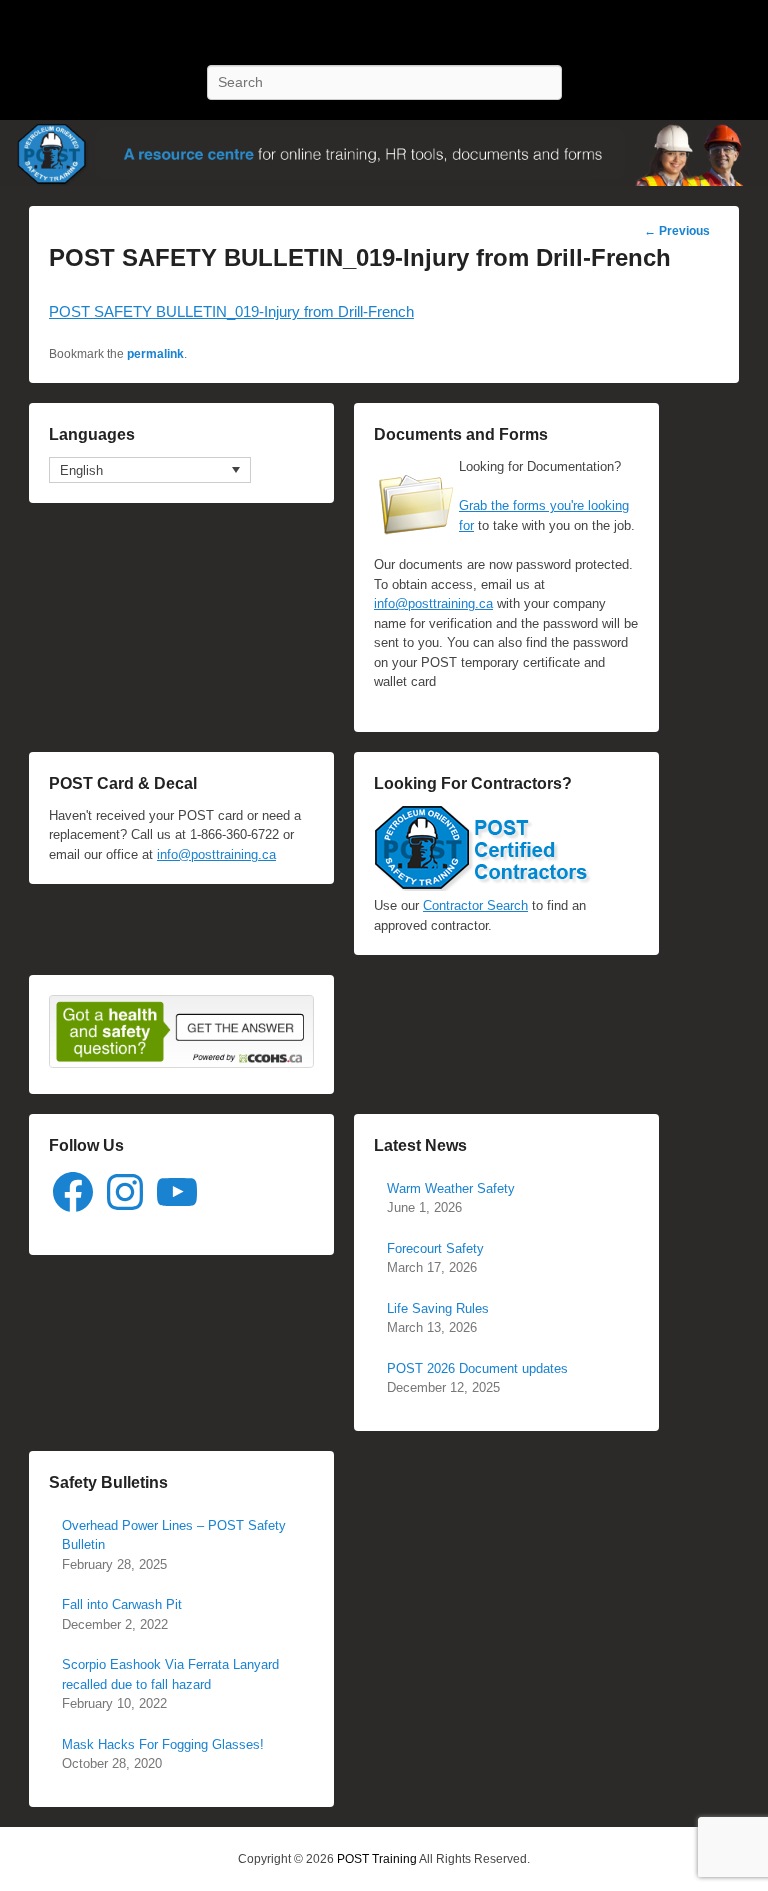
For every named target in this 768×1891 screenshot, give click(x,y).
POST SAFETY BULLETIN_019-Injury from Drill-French (231, 311)
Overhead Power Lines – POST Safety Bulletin (174, 1535)
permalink (155, 354)
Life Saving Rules (438, 1308)
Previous (677, 231)
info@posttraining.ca (433, 603)
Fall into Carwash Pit (122, 1604)
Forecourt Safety (435, 1248)
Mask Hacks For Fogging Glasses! (163, 1744)
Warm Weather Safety (451, 1188)
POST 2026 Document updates (477, 1368)
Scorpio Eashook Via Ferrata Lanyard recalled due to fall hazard (170, 1674)
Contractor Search (475, 905)
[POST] (384, 153)
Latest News (420, 1145)
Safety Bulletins (108, 1482)
